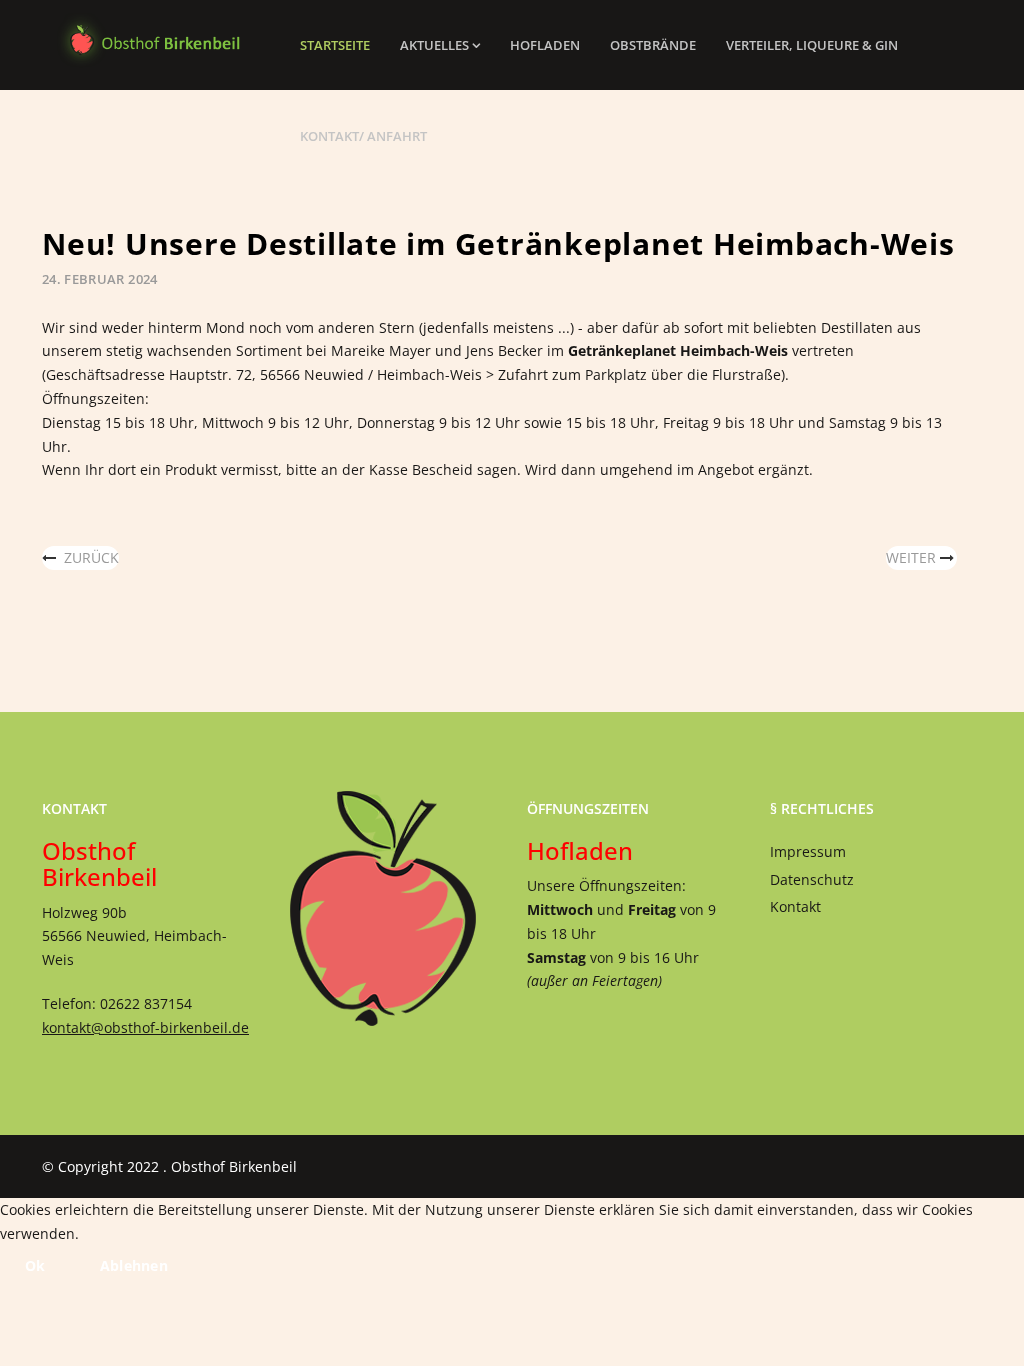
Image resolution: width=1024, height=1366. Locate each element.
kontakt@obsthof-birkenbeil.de (145, 1027)
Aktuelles (434, 45)
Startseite (335, 45)
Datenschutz (812, 879)
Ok (35, 1265)
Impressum (808, 851)
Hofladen (545, 45)
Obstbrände (653, 45)
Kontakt (795, 906)
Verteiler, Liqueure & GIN (812, 45)
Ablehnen (134, 1265)
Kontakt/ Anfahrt (363, 136)
